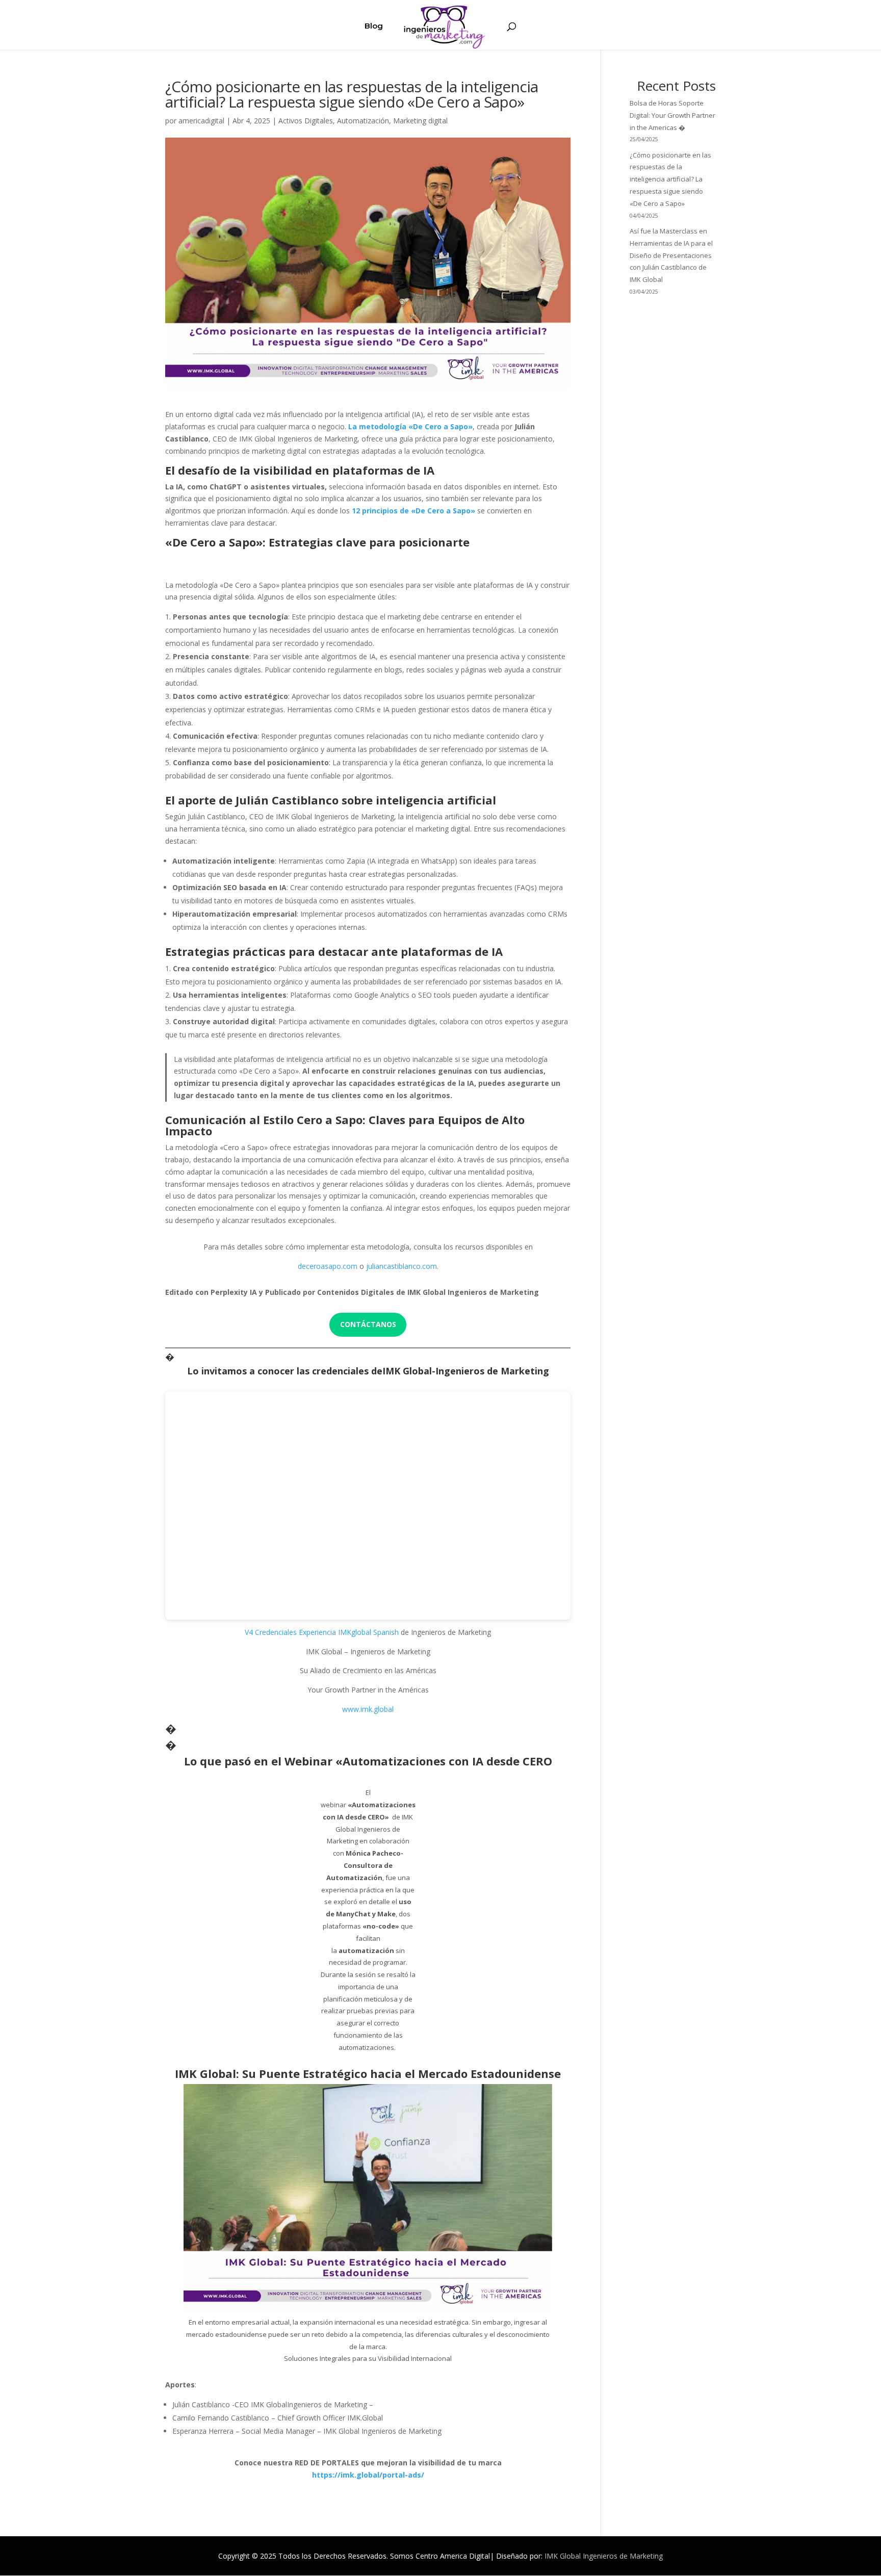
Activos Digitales (306, 121)
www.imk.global (368, 1709)
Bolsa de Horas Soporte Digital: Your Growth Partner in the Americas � (672, 115)
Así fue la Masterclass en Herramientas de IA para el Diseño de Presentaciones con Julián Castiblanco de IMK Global (671, 255)
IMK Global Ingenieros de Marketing (604, 2556)
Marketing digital (420, 121)
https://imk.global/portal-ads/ (368, 2475)
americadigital (201, 121)
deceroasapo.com (328, 1266)
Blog (374, 27)
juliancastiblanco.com (401, 1266)
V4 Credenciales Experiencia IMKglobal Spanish (322, 1632)
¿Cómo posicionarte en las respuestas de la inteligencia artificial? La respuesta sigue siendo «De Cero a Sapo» (670, 179)
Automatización (363, 121)
